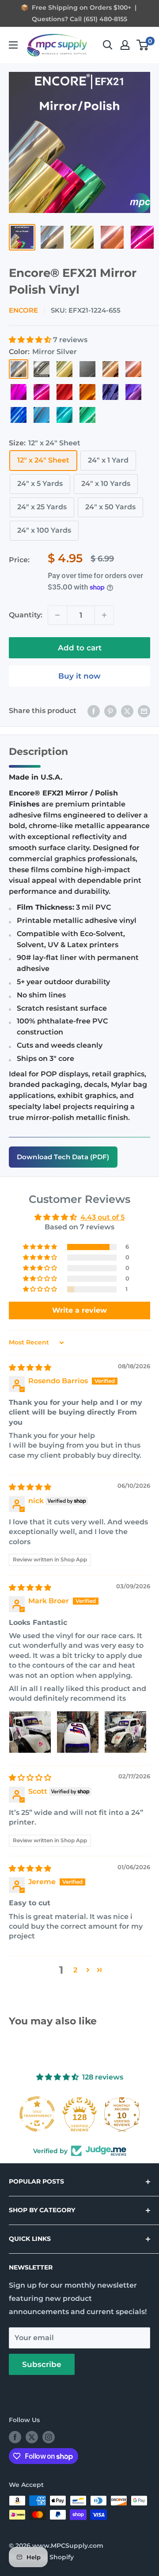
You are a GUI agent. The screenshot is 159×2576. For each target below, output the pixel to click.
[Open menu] (13, 45)
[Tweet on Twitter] (127, 711)
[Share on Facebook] (94, 711)
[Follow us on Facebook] (15, 2437)
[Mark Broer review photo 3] (125, 1732)
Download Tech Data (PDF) (63, 1157)
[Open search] (108, 45)
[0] (143, 45)
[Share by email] (144, 711)
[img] (30, 1368)
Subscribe (42, 2364)
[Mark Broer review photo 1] (30, 1732)
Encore (23, 310)
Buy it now (79, 676)
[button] (31, 340)
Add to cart (80, 648)
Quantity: (26, 615)
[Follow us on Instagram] (49, 2437)
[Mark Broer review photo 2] (78, 1732)
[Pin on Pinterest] (110, 711)
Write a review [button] (79, 1310)
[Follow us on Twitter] (32, 2437)
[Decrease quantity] (57, 615)
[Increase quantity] (104, 615)
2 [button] (75, 1970)
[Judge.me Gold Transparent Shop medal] (37, 2114)
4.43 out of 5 (102, 1217)
